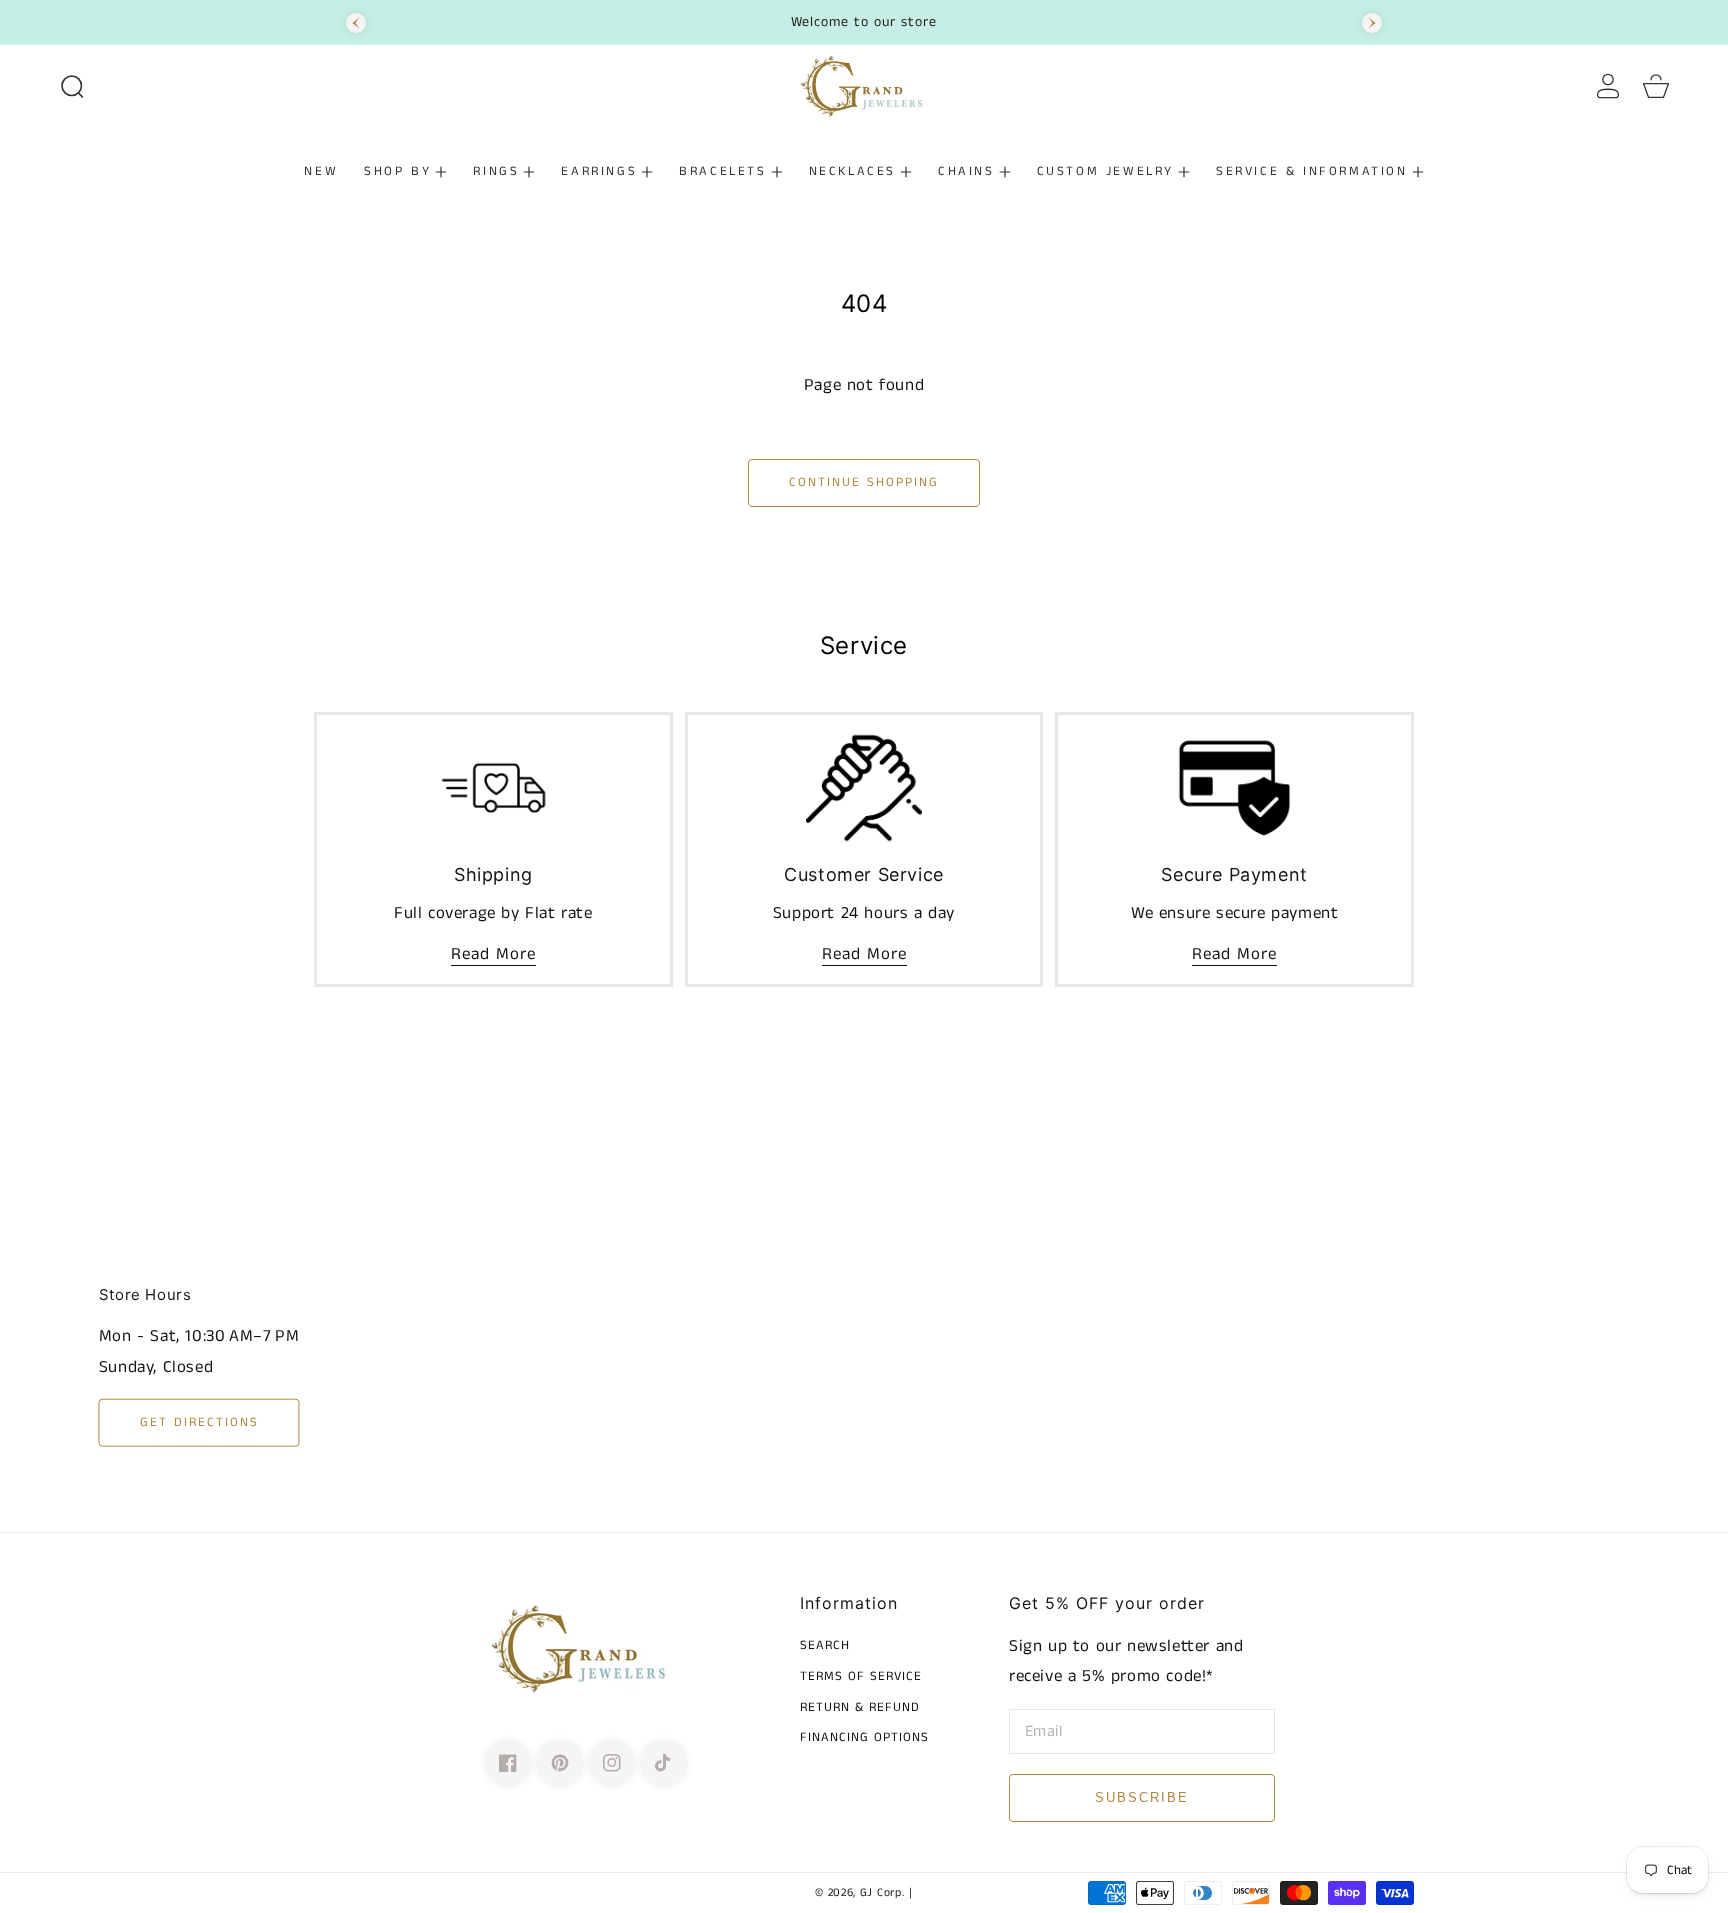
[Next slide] (1372, 23)
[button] (72, 86)
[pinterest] (560, 1763)
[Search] (72, 86)
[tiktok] (664, 1763)
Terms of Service (861, 1677)
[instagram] (612, 1763)
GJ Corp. (882, 1893)
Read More (493, 954)
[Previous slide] (356, 23)
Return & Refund (860, 1708)
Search (825, 1646)
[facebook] (508, 1763)
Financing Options (864, 1738)
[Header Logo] (863, 86)
